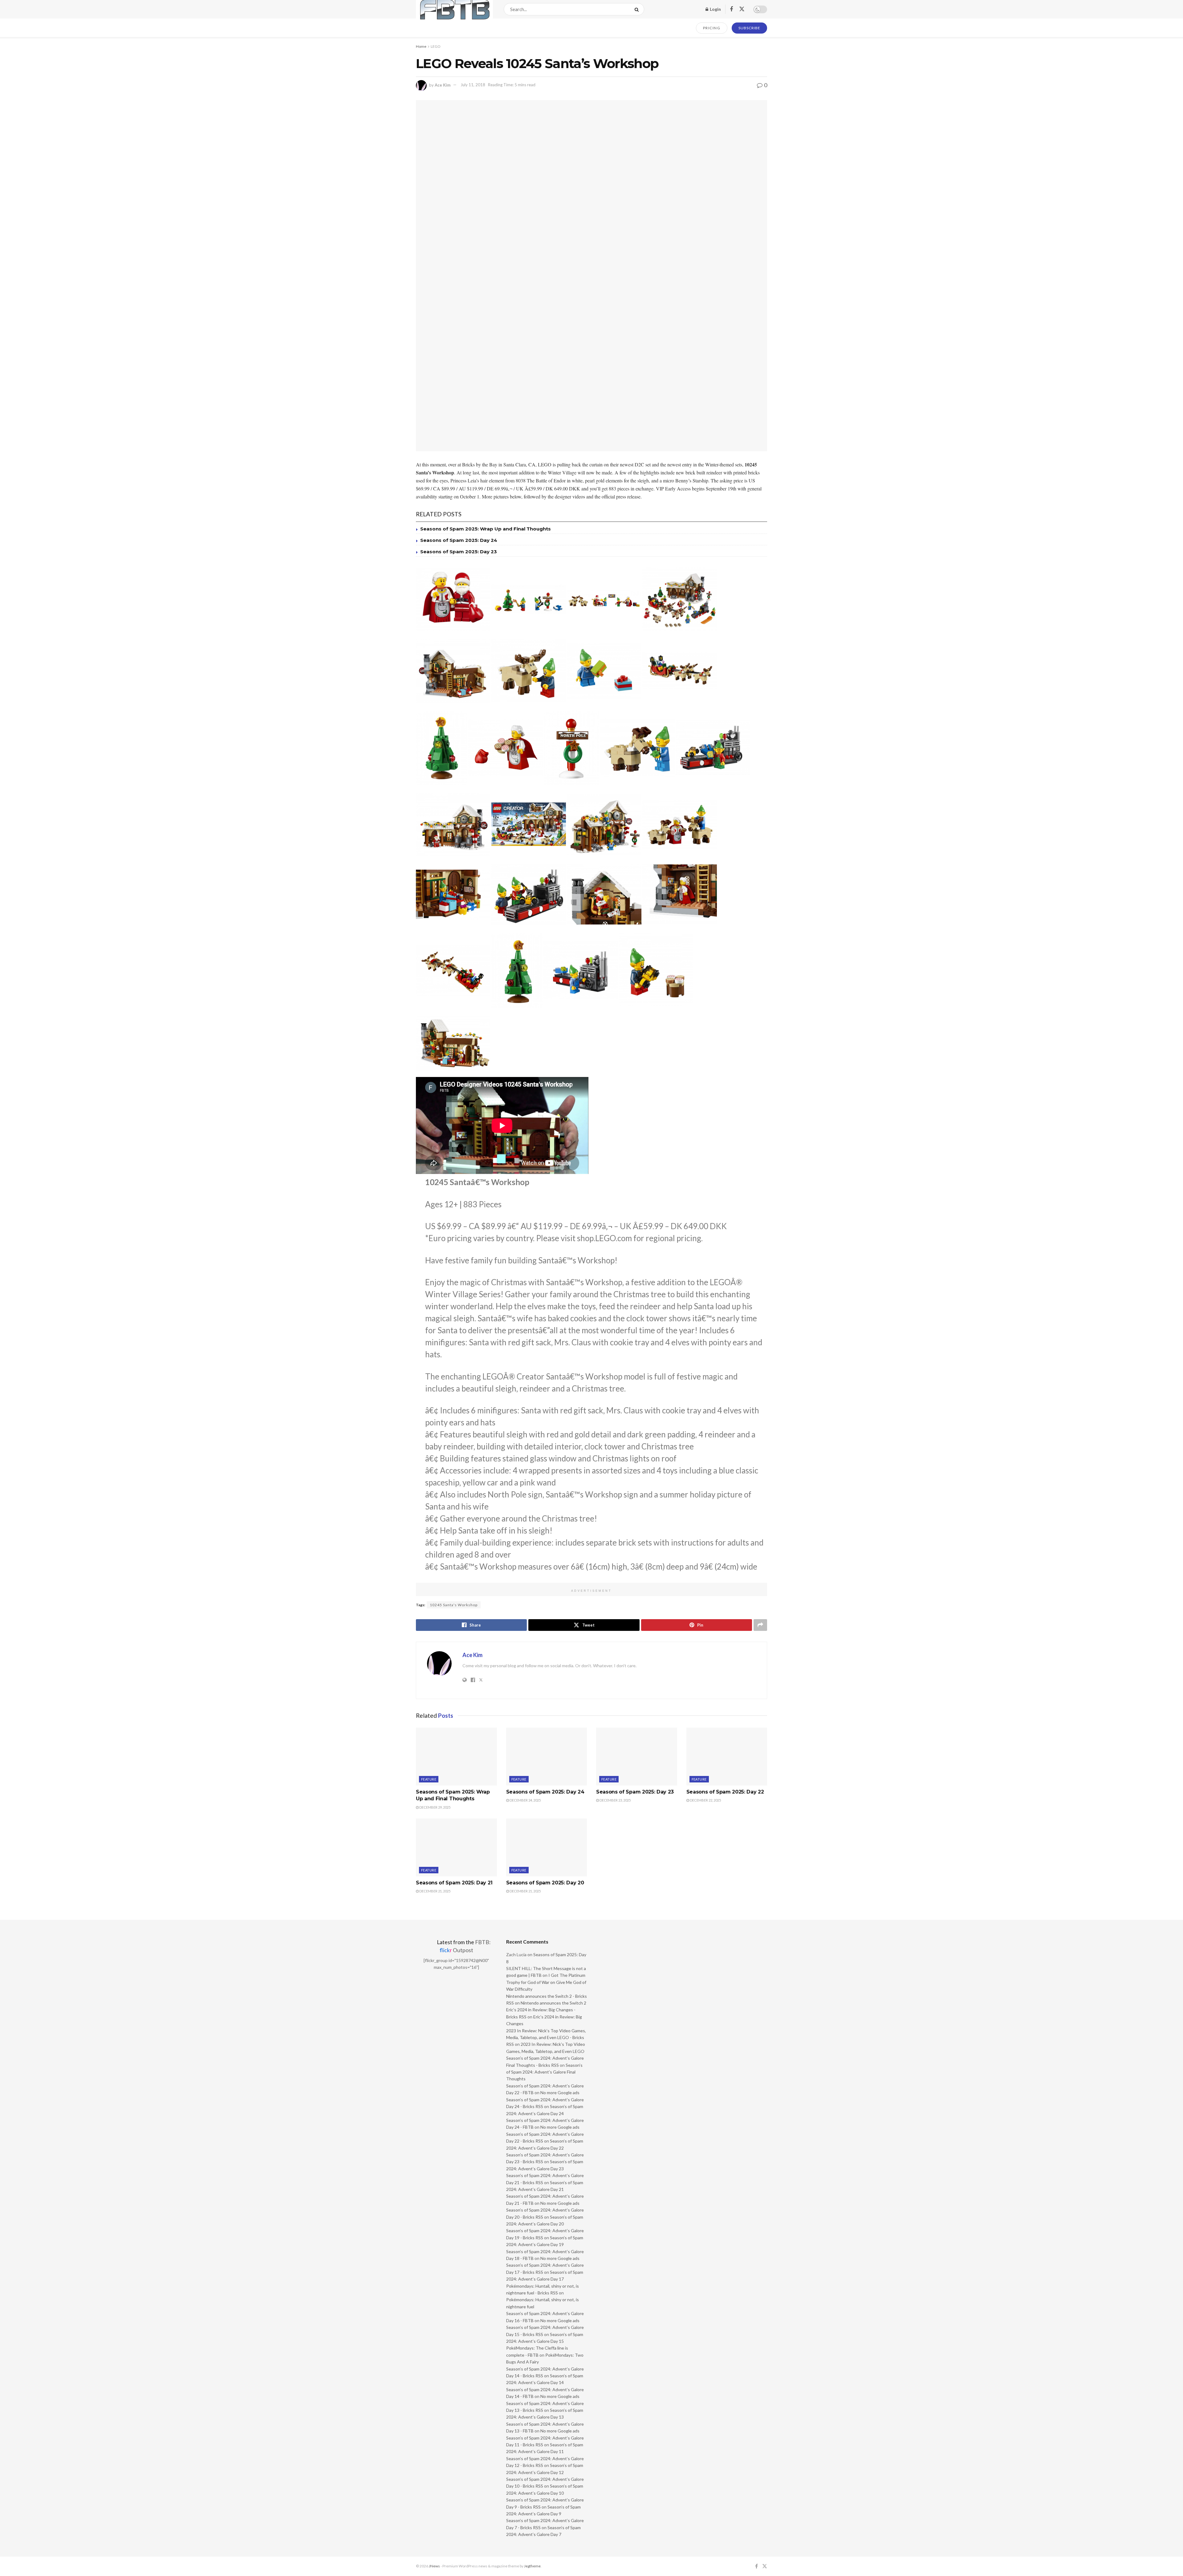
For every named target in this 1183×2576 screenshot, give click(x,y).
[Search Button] (638, 9)
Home (421, 46)
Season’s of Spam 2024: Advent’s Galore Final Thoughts (544, 2072)
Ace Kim (443, 85)
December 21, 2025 (435, 1891)
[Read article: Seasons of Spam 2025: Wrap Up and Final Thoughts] (456, 1757)
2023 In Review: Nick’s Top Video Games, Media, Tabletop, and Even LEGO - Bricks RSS (546, 2038)
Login (715, 9)
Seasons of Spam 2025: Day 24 (459, 540)
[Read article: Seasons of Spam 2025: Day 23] (637, 1757)
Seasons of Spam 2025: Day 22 (725, 1792)
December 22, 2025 (705, 1800)
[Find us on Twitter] (742, 9)
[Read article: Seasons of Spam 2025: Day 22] (727, 1757)
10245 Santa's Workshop (454, 1605)
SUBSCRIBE (749, 28)
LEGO (436, 46)
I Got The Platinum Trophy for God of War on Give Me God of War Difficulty (546, 1982)
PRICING (712, 28)
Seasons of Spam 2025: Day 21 (454, 1883)
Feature (429, 1779)
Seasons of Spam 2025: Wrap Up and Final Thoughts (486, 529)
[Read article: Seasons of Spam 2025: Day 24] (547, 1757)
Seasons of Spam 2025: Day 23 (459, 552)
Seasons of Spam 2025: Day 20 (545, 1883)
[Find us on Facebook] (731, 9)
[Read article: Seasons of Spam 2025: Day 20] (547, 1847)
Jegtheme (532, 2566)
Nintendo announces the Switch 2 (553, 2003)
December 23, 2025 (615, 1800)
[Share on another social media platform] (760, 1625)
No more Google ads (560, 2092)
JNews (434, 2566)
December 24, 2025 (525, 1800)
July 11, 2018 (473, 85)
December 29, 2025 (435, 1807)
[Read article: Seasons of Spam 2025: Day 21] (456, 1847)
